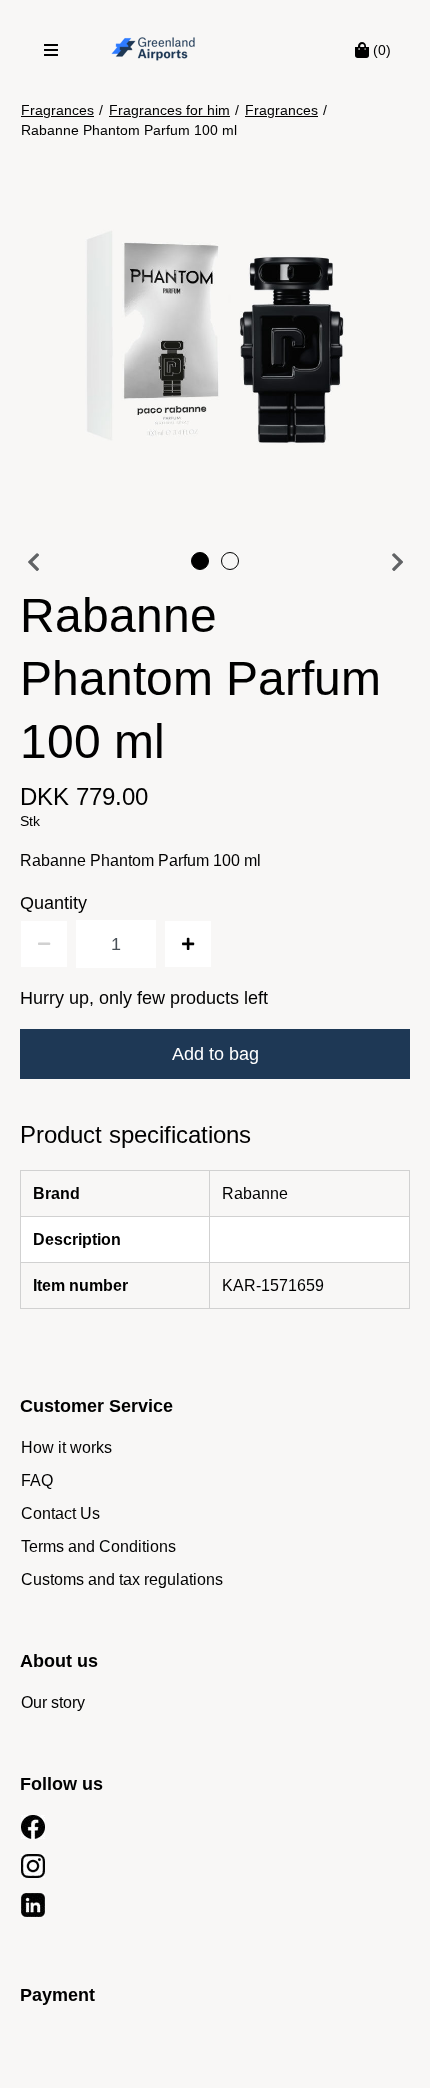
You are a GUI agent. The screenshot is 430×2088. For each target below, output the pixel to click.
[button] (215, 335)
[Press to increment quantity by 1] (188, 944)
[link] (66, 1447)
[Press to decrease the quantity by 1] (44, 944)
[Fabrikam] (154, 50)
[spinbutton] (116, 944)
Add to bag (215, 1054)
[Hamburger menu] (51, 50)
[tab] (200, 561)
